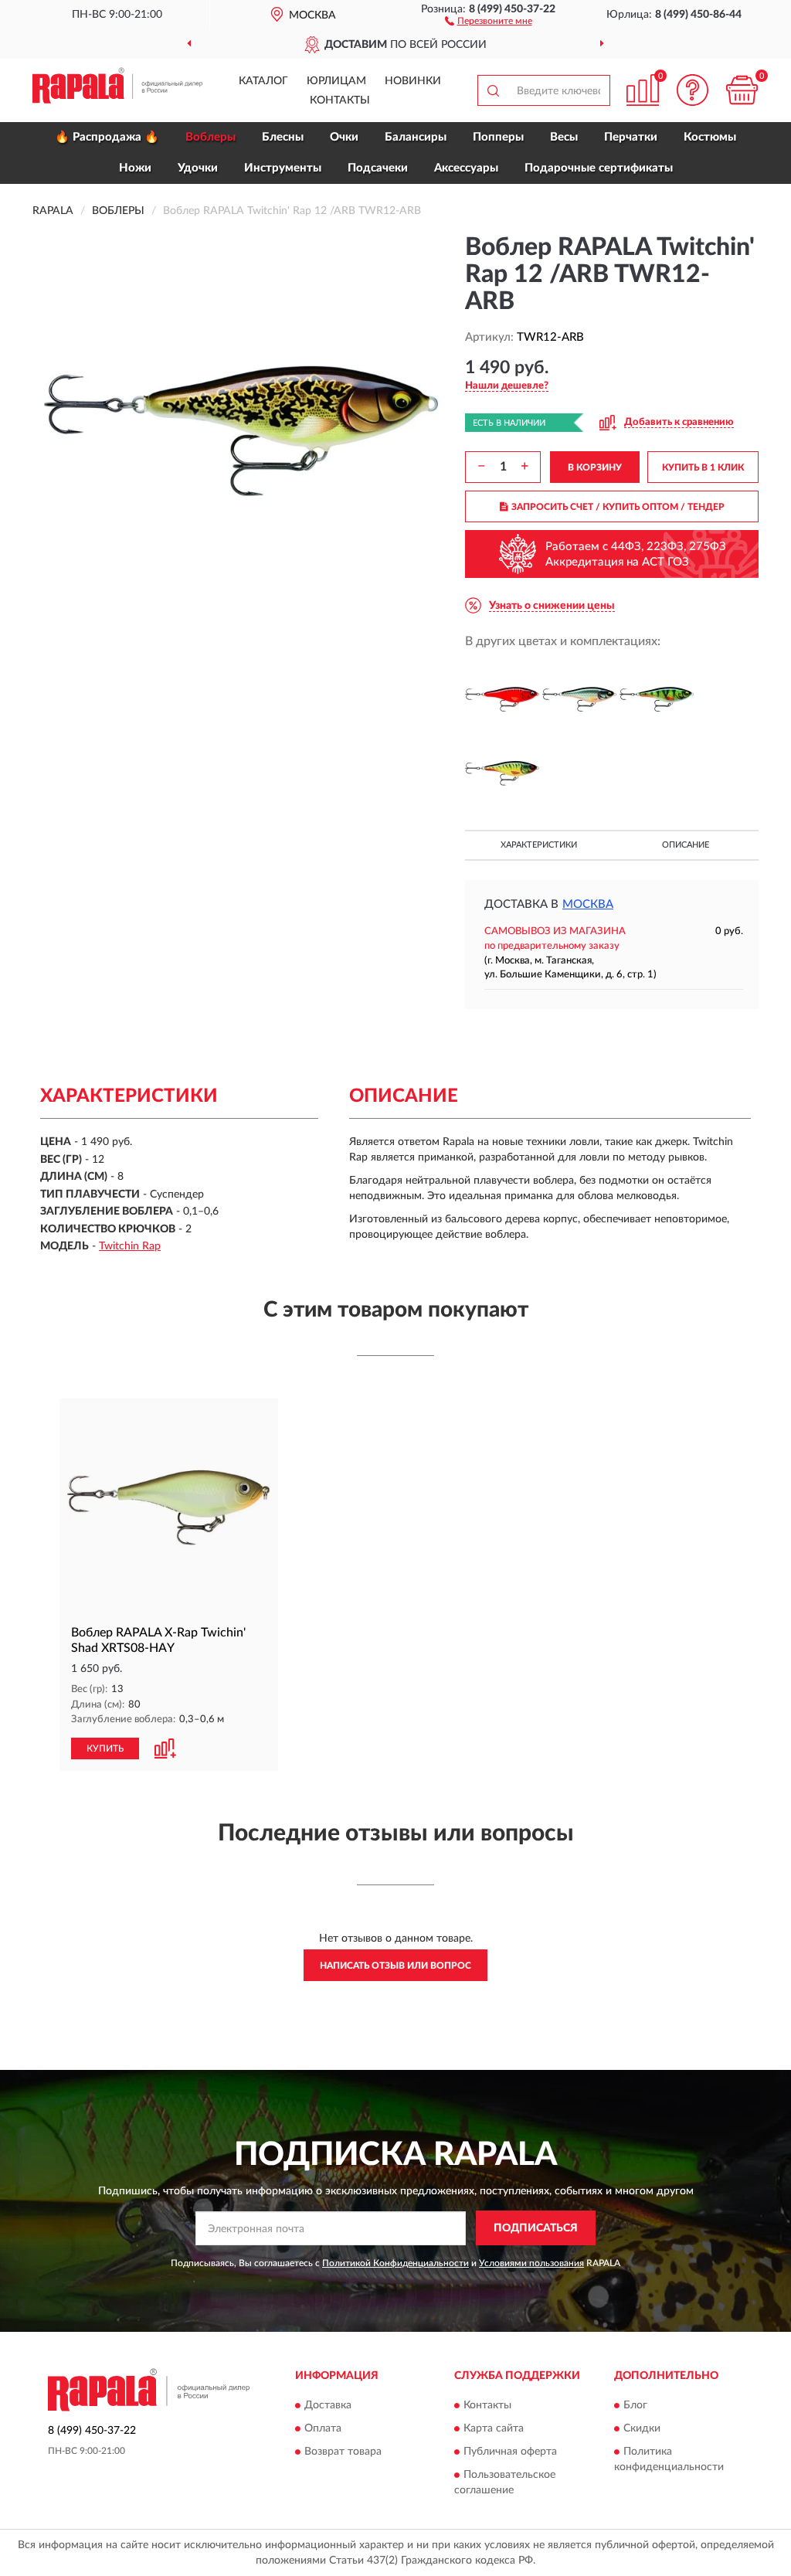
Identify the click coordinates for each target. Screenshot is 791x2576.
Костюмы (710, 137)
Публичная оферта (510, 2452)
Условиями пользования (531, 2263)
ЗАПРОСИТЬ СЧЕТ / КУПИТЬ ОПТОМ (618, 507)
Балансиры (416, 137)
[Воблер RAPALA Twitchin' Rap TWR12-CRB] (502, 699)
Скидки (642, 2429)
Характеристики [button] (539, 845)
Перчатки (631, 137)
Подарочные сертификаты (599, 168)
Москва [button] (588, 904)
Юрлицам (336, 81)
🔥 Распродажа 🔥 (107, 137)
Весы (564, 137)
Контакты (340, 100)
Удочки (198, 168)
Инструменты (283, 168)
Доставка (328, 2406)
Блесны (283, 137)
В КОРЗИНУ (595, 467)
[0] (742, 90)
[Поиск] (493, 90)
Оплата (323, 2429)
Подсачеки (378, 168)
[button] (489, 20)
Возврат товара (343, 2452)
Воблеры (210, 137)
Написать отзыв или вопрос (395, 1966)
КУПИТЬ (105, 1748)
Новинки (413, 81)
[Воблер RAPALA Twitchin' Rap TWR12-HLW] (579, 699)
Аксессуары (466, 168)
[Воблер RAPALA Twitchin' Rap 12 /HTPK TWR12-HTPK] (502, 773)
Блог (635, 2406)
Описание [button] (686, 845)
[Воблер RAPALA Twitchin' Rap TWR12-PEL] (657, 699)
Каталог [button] (263, 81)
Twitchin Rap (130, 1246)
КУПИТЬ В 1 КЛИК (703, 467)
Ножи (135, 168)
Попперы (498, 137)
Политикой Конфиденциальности (395, 2263)
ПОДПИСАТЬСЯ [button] (536, 2228)
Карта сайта (494, 2429)
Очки (344, 137)
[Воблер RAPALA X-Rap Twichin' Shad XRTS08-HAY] (169, 1508)
